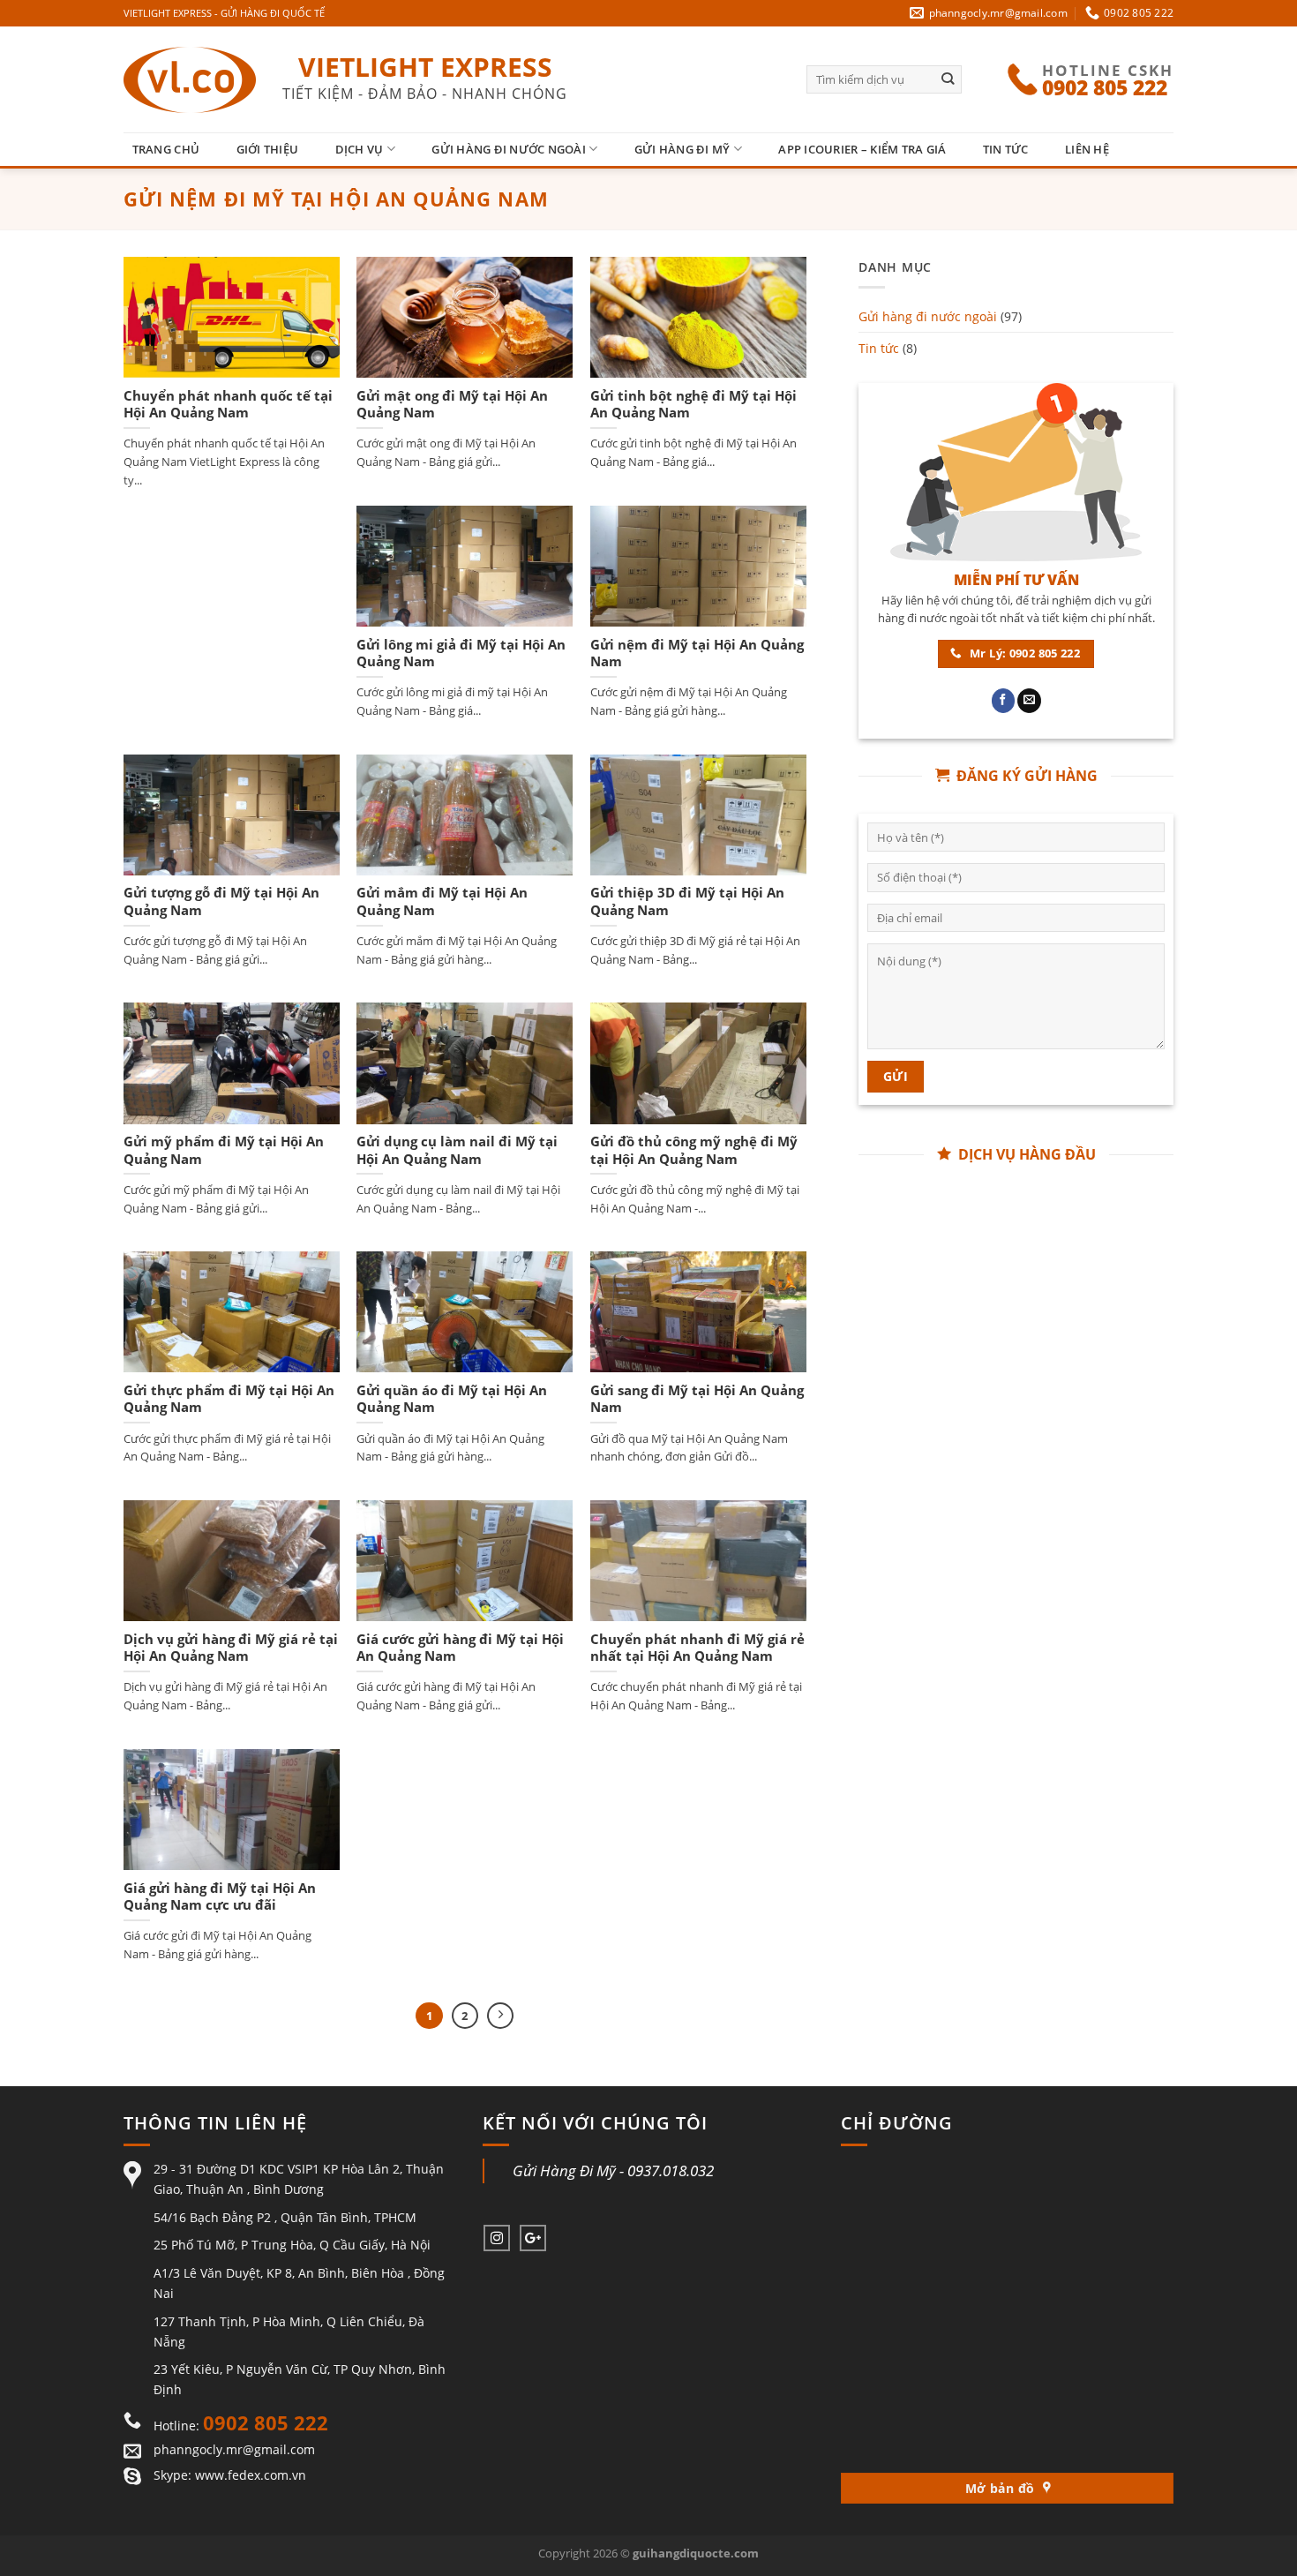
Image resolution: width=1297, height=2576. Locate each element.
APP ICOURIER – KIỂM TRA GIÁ (862, 149)
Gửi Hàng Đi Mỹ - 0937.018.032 (613, 2170)
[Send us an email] (1029, 701)
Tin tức (1006, 149)
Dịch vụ (360, 149)
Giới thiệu (268, 149)
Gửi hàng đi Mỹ (682, 149)
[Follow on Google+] (533, 2238)
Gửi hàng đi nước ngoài (509, 149)
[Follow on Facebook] (1004, 701)
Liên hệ (1087, 149)
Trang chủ (166, 149)
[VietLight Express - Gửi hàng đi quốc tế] (190, 80)
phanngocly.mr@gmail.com (234, 2449)
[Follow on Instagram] (497, 2238)
